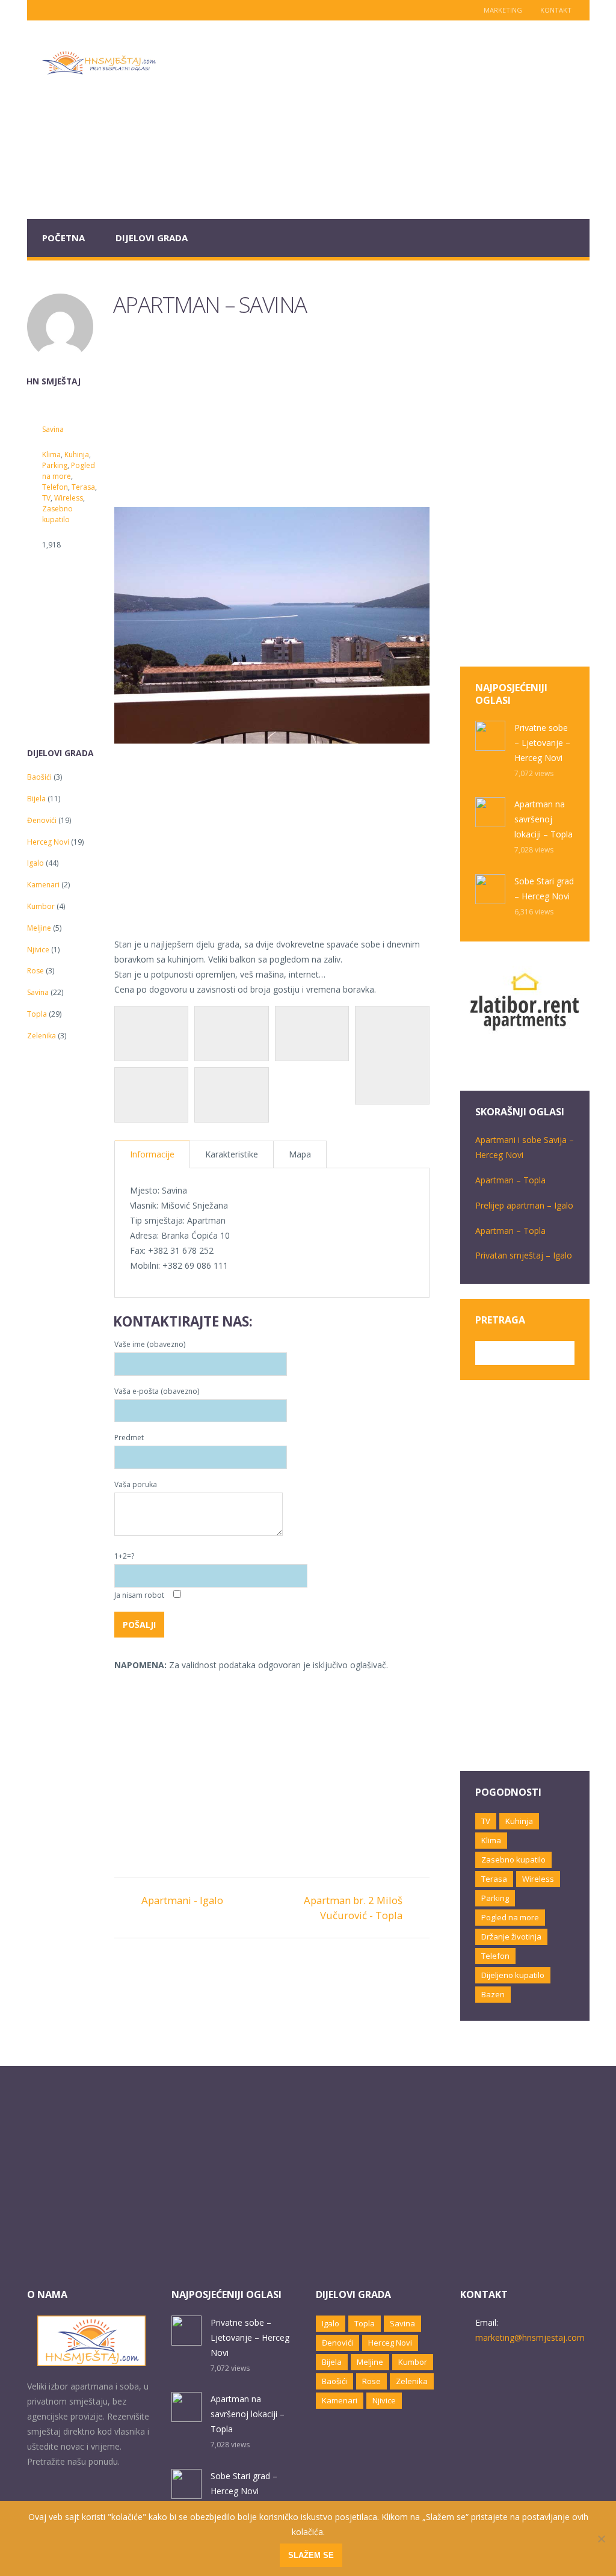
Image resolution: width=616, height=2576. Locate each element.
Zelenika (42, 1036)
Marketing (503, 10)
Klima (51, 454)
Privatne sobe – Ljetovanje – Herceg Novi (542, 743)
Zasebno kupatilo (57, 514)
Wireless (69, 498)
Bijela (36, 799)
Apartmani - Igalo (182, 1900)
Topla (37, 1014)
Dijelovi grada (152, 238)
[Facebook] (63, 10)
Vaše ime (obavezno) (150, 1344)
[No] (601, 2539)
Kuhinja (77, 454)
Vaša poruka (136, 1484)
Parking (55, 465)
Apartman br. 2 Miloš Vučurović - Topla (353, 1908)
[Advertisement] (380, 120)
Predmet (129, 1437)
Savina (53, 429)
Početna (63, 238)
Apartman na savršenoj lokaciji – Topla (544, 819)
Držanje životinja (511, 1937)
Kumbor (41, 906)
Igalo (35, 863)
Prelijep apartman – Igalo (524, 1205)
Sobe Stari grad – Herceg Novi (544, 889)
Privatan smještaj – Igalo (524, 1255)
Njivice (38, 950)
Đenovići (42, 820)
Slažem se (311, 2555)
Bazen (493, 1994)
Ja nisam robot (140, 1595)
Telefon (55, 487)
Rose (35, 971)
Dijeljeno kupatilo (513, 1975)
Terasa (83, 487)
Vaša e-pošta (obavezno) (157, 1391)
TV (46, 498)
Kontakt (556, 10)
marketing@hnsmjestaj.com (530, 2337)
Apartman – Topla (510, 1180)
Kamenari (43, 885)
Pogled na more (69, 471)
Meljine (39, 928)
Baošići (39, 777)
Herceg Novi (48, 842)
